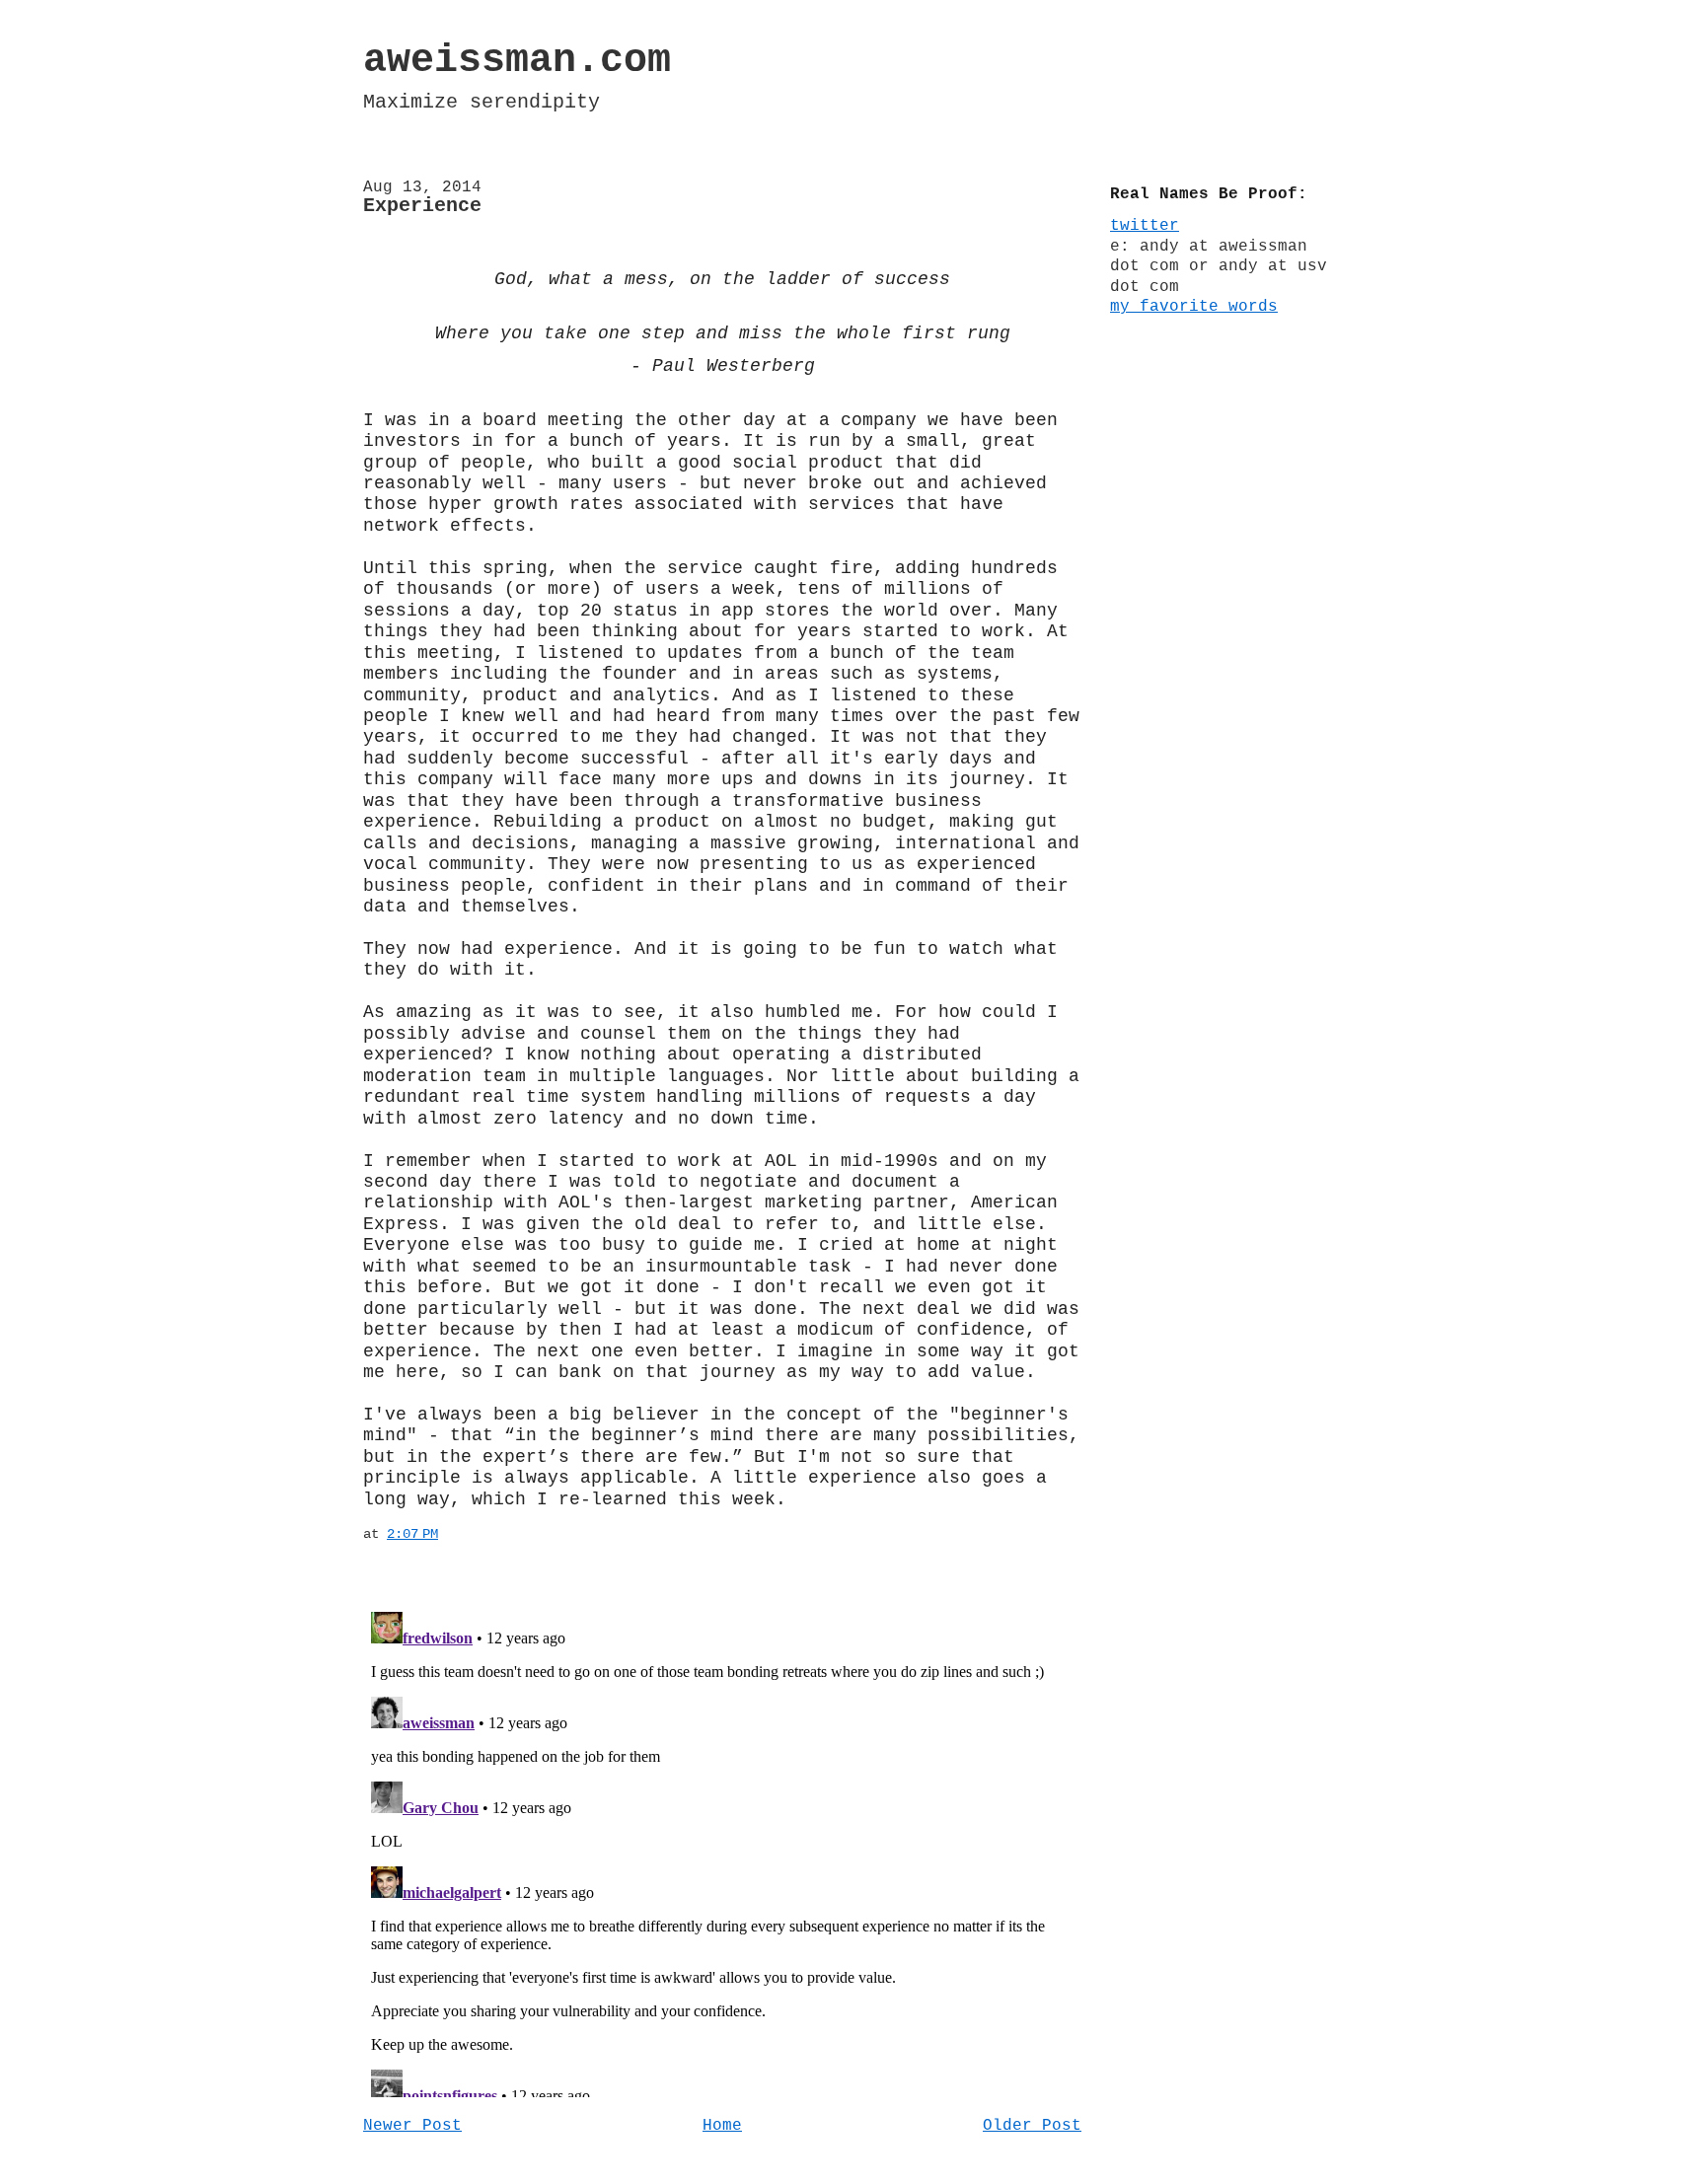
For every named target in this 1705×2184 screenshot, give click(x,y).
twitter (1145, 226)
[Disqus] (722, 1851)
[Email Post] (450, 1534)
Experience (422, 206)
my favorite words (1194, 307)
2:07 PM (412, 1534)
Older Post (1032, 2126)
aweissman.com (517, 61)
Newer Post (412, 2126)
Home (722, 2126)
